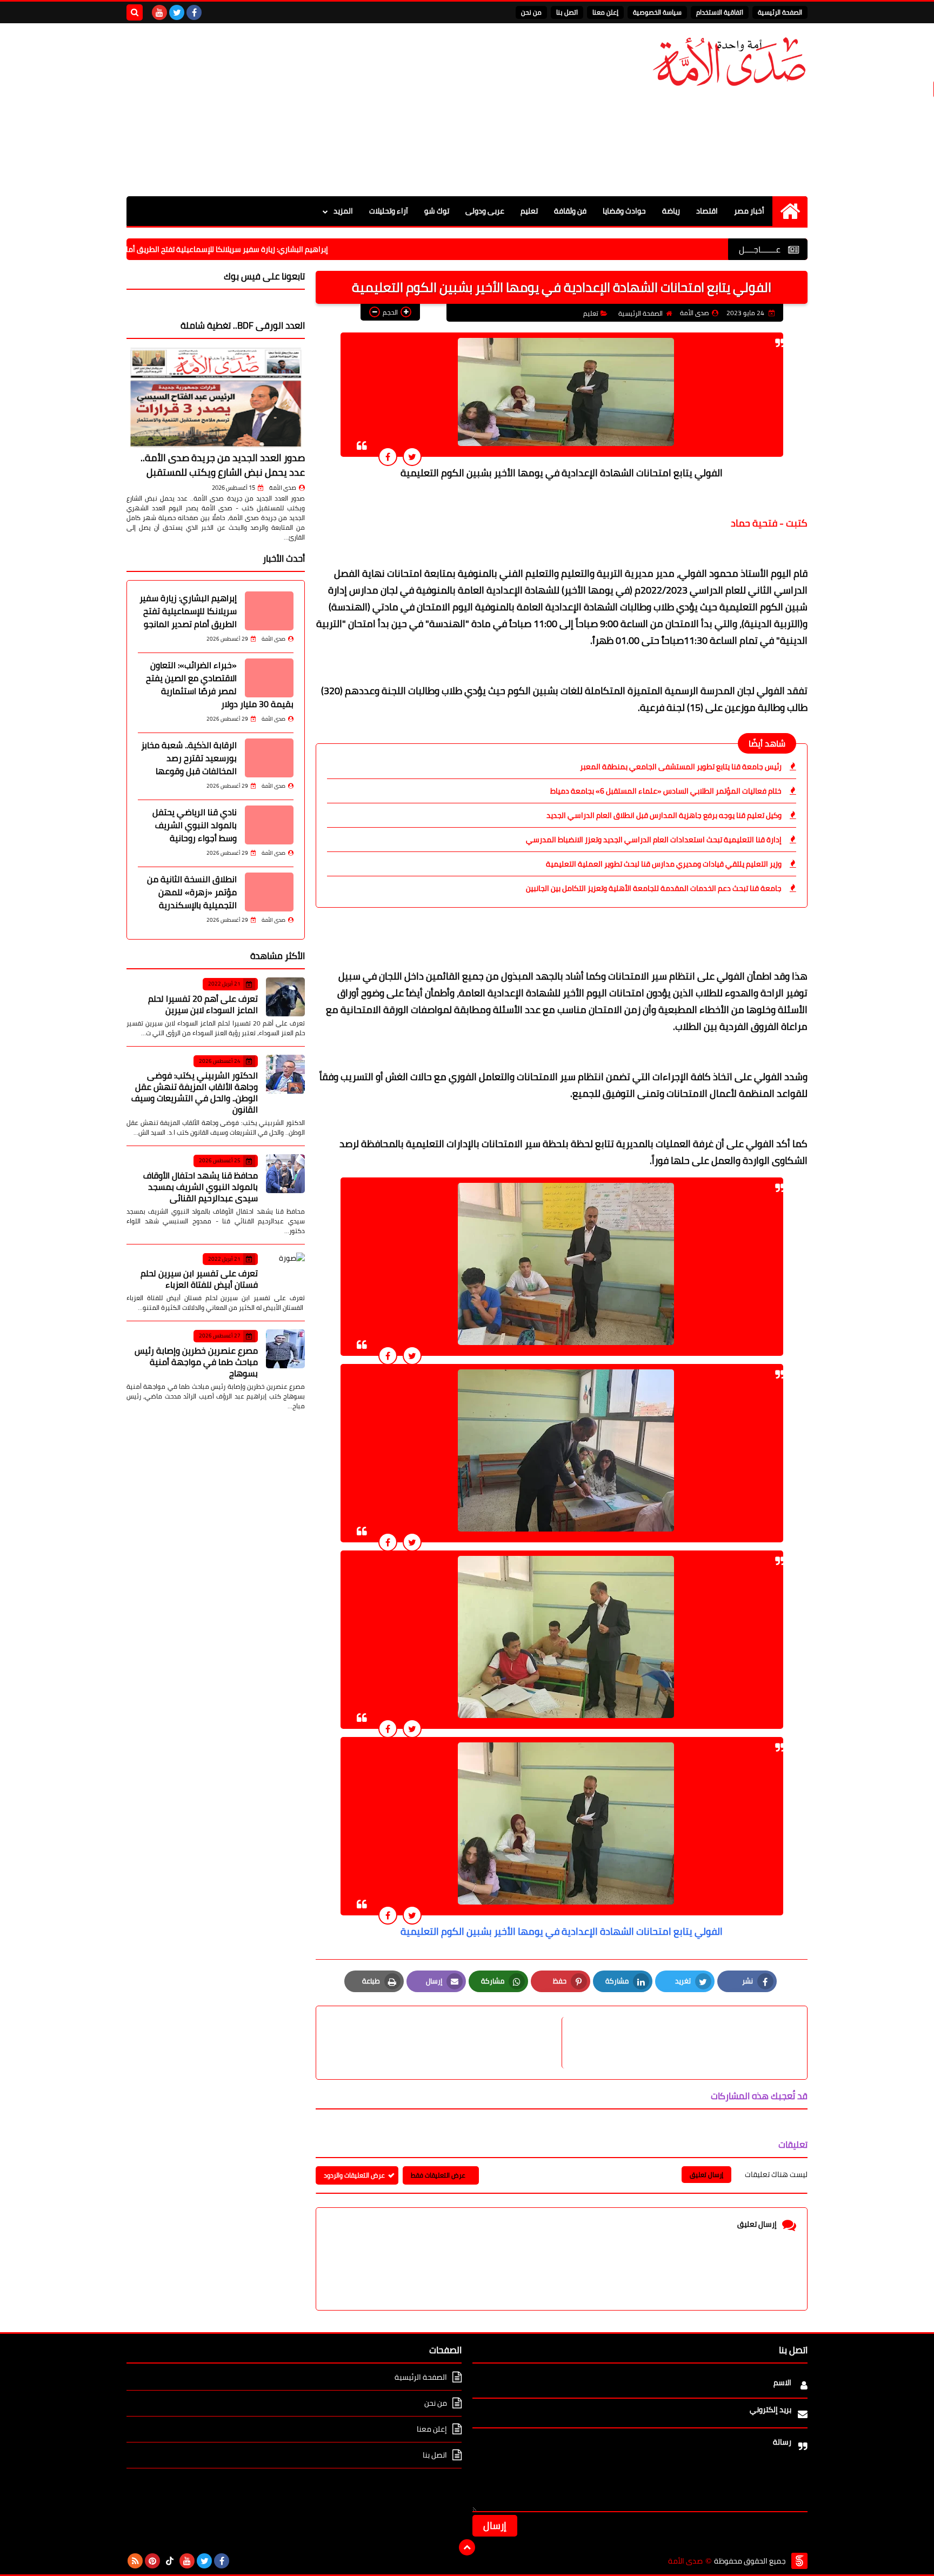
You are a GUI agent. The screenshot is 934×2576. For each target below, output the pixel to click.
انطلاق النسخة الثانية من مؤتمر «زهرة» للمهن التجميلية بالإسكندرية (192, 892)
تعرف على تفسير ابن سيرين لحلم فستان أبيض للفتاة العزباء (199, 1279)
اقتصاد (707, 211)
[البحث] (135, 12)
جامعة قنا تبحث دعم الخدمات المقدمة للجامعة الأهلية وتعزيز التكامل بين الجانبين (654, 888)
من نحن (531, 12)
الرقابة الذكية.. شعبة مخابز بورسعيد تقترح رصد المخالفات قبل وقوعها (189, 758)
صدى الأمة (283, 488)
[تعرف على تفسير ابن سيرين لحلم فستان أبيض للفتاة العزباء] (285, 1272)
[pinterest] (152, 2561)
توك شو (437, 211)
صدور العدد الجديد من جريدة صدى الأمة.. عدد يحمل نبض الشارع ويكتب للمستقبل (223, 465)
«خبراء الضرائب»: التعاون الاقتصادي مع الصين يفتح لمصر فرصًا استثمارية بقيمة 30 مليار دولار (220, 684)
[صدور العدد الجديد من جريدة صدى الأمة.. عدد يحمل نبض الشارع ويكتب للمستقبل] (216, 397)
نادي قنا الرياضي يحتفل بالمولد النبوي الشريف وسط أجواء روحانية (195, 825)
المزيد (343, 211)
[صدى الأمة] (729, 62)
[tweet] (412, 457)
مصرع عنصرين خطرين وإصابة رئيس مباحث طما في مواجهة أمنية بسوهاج (196, 1362)
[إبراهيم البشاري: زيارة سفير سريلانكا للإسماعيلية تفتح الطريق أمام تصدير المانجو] (269, 611)
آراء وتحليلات (389, 211)
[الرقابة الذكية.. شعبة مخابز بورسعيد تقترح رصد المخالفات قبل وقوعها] (269, 758)
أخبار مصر (749, 211)
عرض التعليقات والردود (354, 2175)
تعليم (529, 211)
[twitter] (177, 12)
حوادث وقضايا (624, 211)
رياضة (671, 211)
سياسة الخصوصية (657, 12)
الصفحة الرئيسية (780, 12)
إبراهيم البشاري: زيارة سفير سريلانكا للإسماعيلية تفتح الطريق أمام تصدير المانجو (273, 249)
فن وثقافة (570, 211)
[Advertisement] (323, 110)
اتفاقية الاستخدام (720, 12)
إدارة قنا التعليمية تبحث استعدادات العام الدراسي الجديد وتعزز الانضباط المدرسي (654, 840)
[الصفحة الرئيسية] (790, 211)
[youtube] (159, 12)
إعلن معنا (605, 12)
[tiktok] (170, 2561)
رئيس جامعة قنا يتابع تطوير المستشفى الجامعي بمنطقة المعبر (681, 767)
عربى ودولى (485, 211)
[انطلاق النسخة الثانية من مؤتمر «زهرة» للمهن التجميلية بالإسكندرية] (269, 892)
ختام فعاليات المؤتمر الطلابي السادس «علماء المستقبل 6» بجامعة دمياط (666, 791)
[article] (444, 2043)
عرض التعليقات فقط (438, 2175)
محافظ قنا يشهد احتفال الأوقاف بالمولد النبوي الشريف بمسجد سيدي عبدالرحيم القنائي (201, 1187)
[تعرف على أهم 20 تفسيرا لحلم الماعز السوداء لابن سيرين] (285, 997)
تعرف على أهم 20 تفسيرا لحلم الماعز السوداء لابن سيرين (203, 1004)
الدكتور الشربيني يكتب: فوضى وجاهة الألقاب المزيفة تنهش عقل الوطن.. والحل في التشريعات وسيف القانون (195, 1092)
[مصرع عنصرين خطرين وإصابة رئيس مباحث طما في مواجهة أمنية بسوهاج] (285, 1349)
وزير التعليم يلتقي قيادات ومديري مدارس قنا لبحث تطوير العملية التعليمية (664, 864)
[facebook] (194, 12)
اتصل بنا (567, 12)
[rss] (135, 2561)
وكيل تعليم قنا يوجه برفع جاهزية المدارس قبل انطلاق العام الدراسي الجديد (664, 815)
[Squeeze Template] (799, 2561)
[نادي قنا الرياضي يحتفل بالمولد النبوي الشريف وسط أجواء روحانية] (269, 825)
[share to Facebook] (388, 457)
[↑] (467, 2547)
